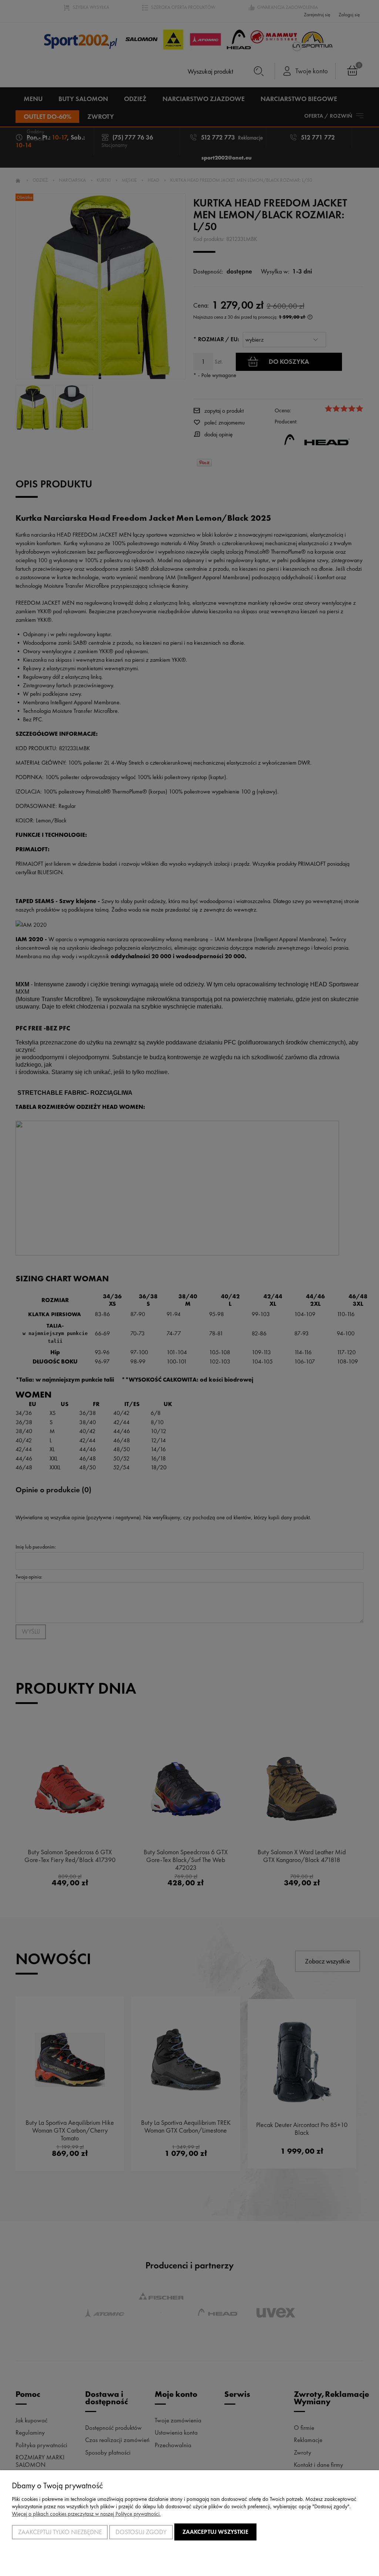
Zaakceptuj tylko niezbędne (60, 2532)
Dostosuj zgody (141, 2532)
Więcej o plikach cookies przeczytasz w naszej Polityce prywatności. (86, 2514)
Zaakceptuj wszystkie (215, 2532)
